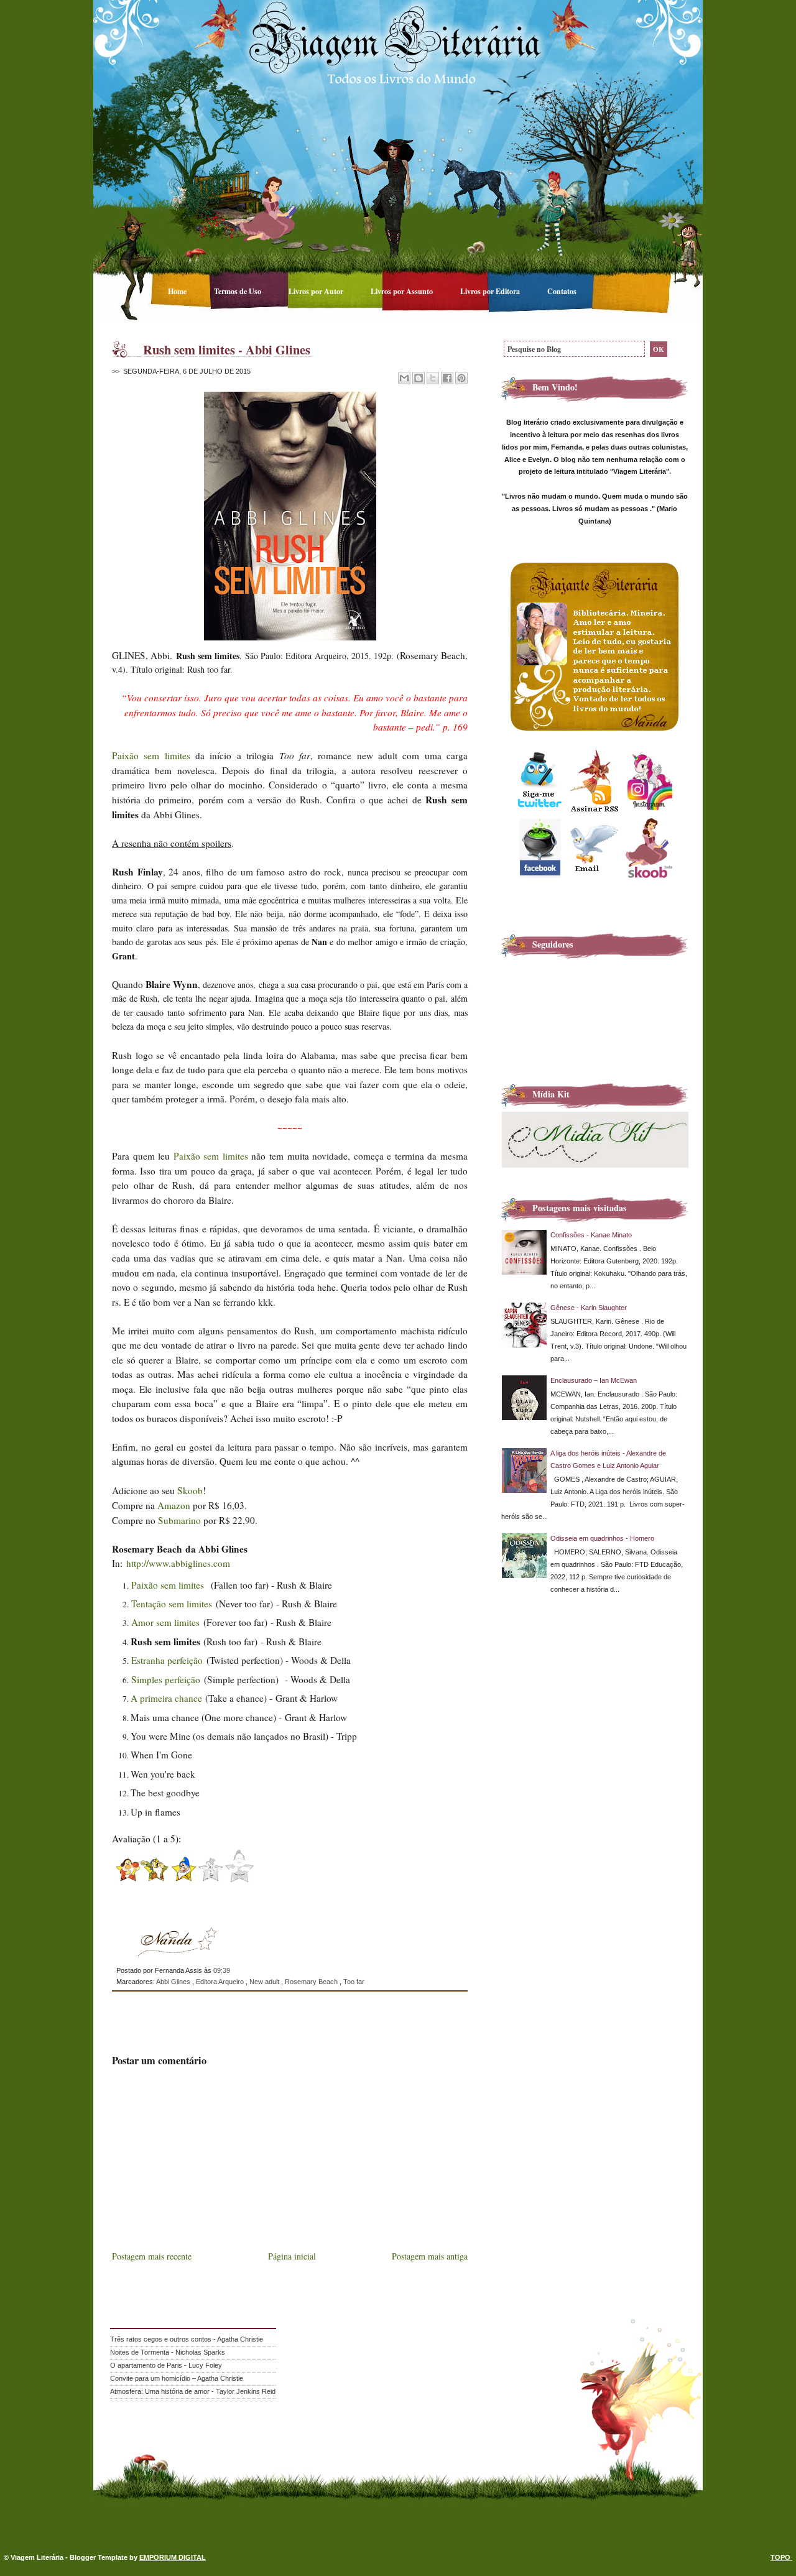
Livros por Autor (317, 291)
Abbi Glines (174, 1982)
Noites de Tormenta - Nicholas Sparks (168, 2352)
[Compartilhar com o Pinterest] (461, 378)
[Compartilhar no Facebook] (447, 378)
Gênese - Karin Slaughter (589, 1308)
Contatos (562, 291)
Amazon (174, 1505)
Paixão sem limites (151, 755)
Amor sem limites (165, 1622)
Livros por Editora (491, 291)
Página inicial (292, 2256)
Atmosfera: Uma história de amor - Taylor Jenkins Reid (193, 2391)
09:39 (222, 1970)
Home (178, 291)
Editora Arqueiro (221, 1982)
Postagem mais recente (152, 2256)
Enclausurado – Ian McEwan (594, 1380)
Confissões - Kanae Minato (591, 1235)
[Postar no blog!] (419, 378)
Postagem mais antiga (430, 2256)
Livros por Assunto (403, 291)
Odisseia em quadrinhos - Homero (602, 1538)
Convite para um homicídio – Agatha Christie (177, 2378)
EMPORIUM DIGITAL (173, 2557)
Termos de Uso (238, 291)
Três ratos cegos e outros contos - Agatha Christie (187, 2339)
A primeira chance (166, 1698)
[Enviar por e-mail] (404, 378)
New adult (265, 1982)
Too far (354, 1982)
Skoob (190, 1490)
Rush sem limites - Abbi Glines (227, 349)
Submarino (179, 1520)
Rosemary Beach (312, 1982)
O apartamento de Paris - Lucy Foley (166, 2365)
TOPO (781, 2557)
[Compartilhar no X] (433, 378)
